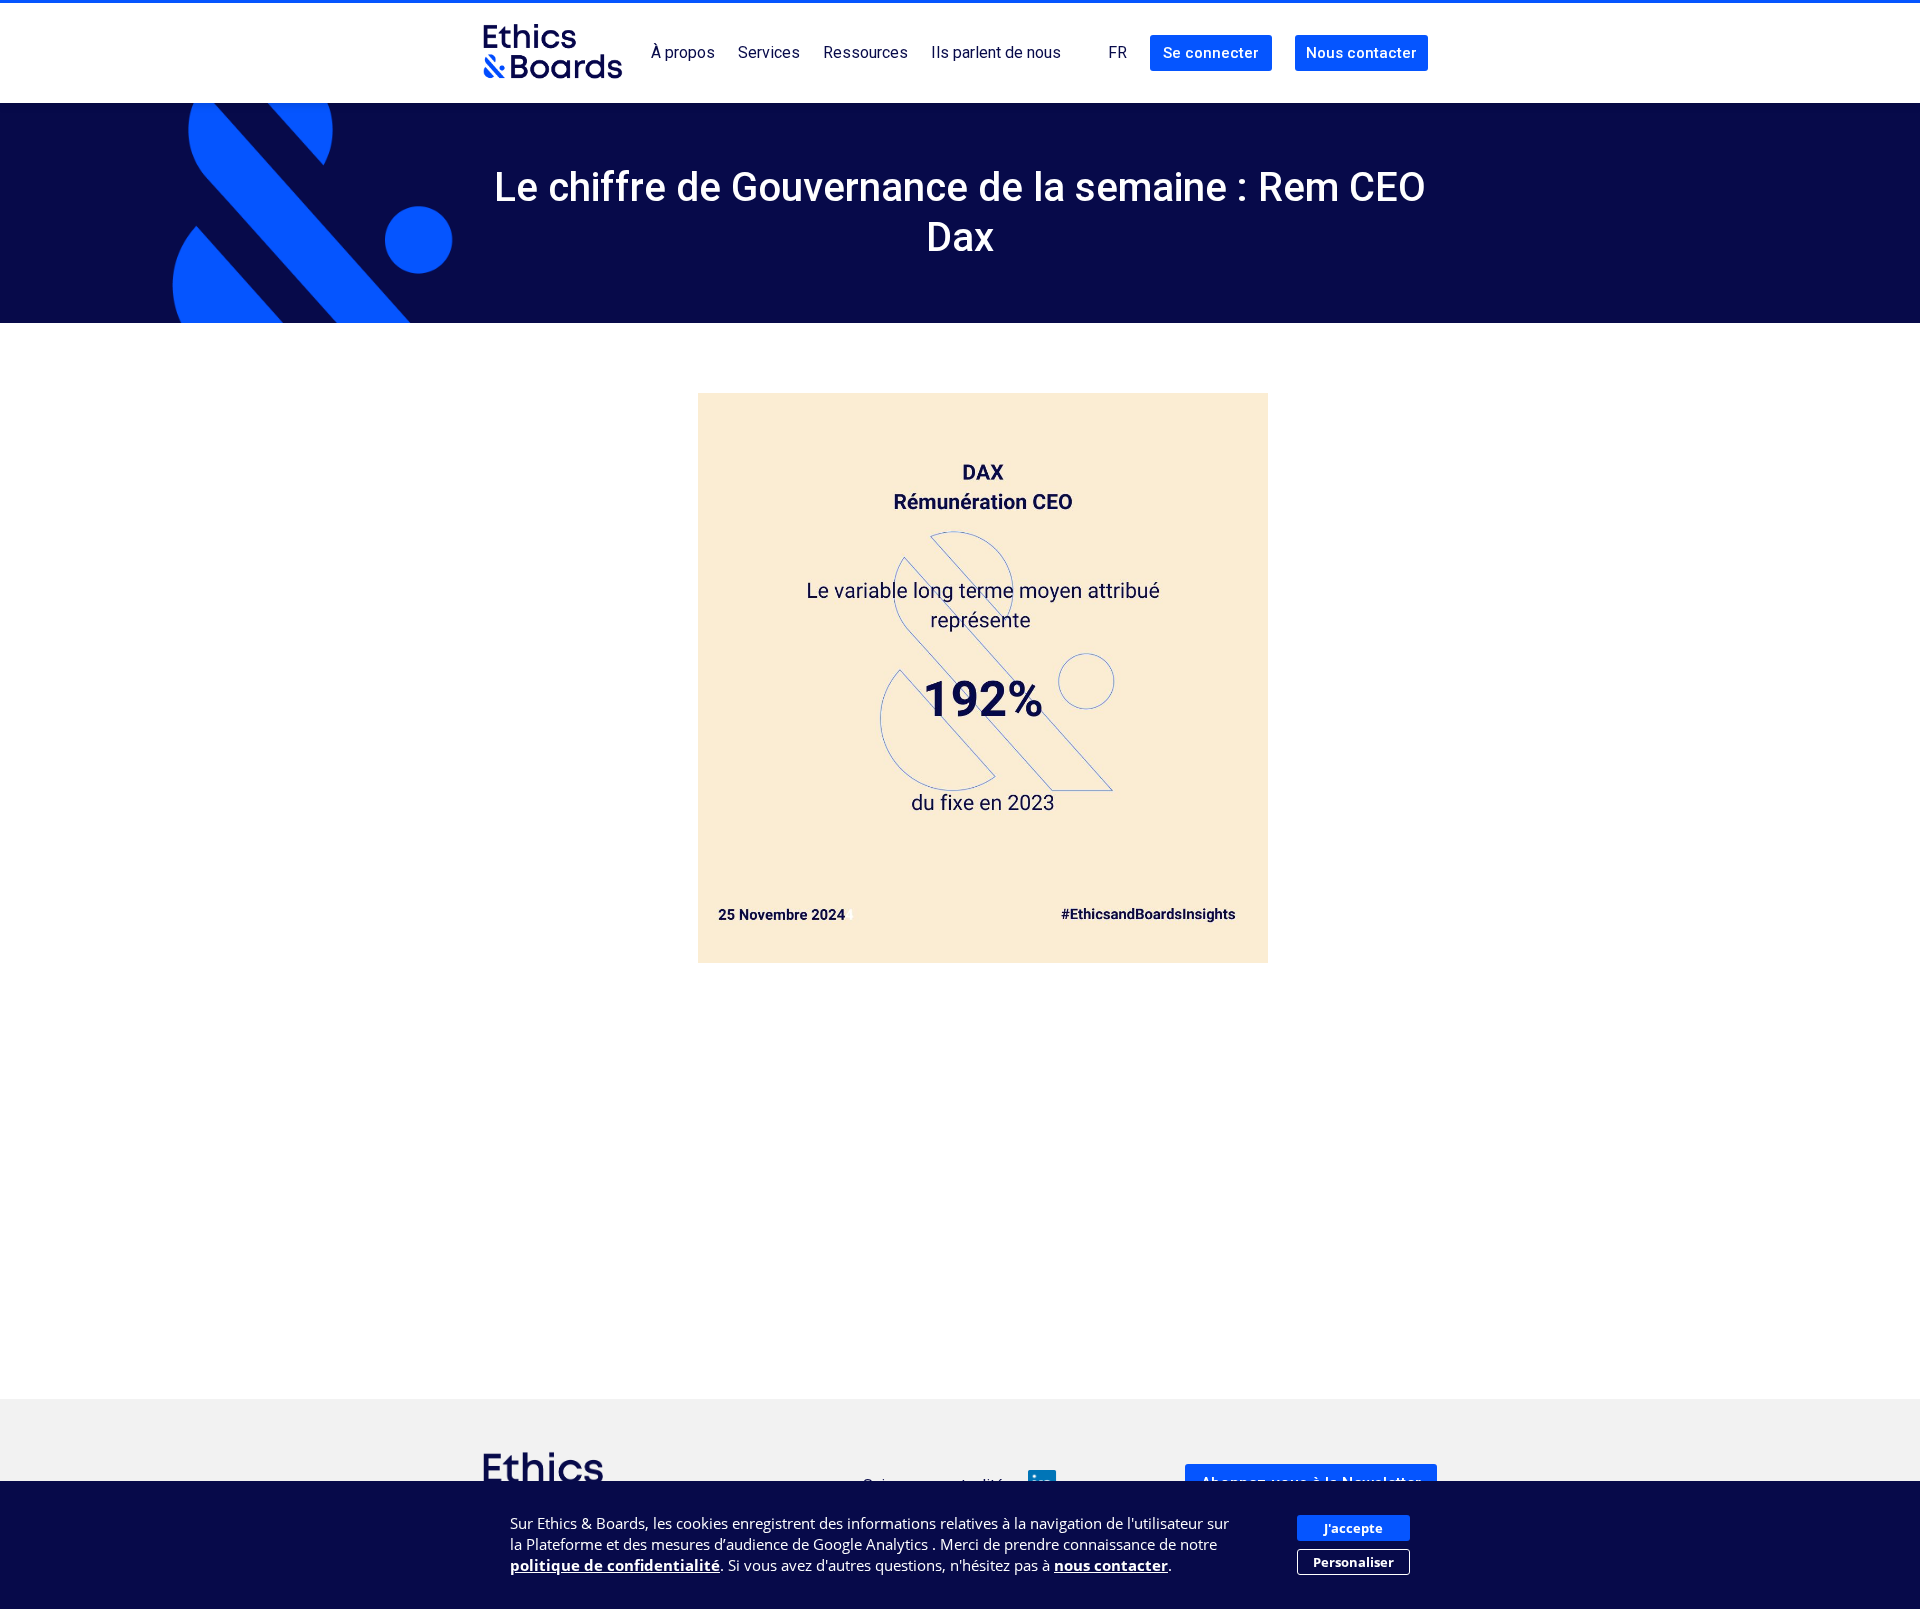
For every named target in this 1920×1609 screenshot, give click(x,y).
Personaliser (1353, 1562)
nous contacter (1111, 1565)
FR (1117, 52)
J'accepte (1353, 1528)
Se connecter (1211, 53)
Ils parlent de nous (996, 52)
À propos (683, 52)
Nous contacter (1361, 53)
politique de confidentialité (615, 1565)
